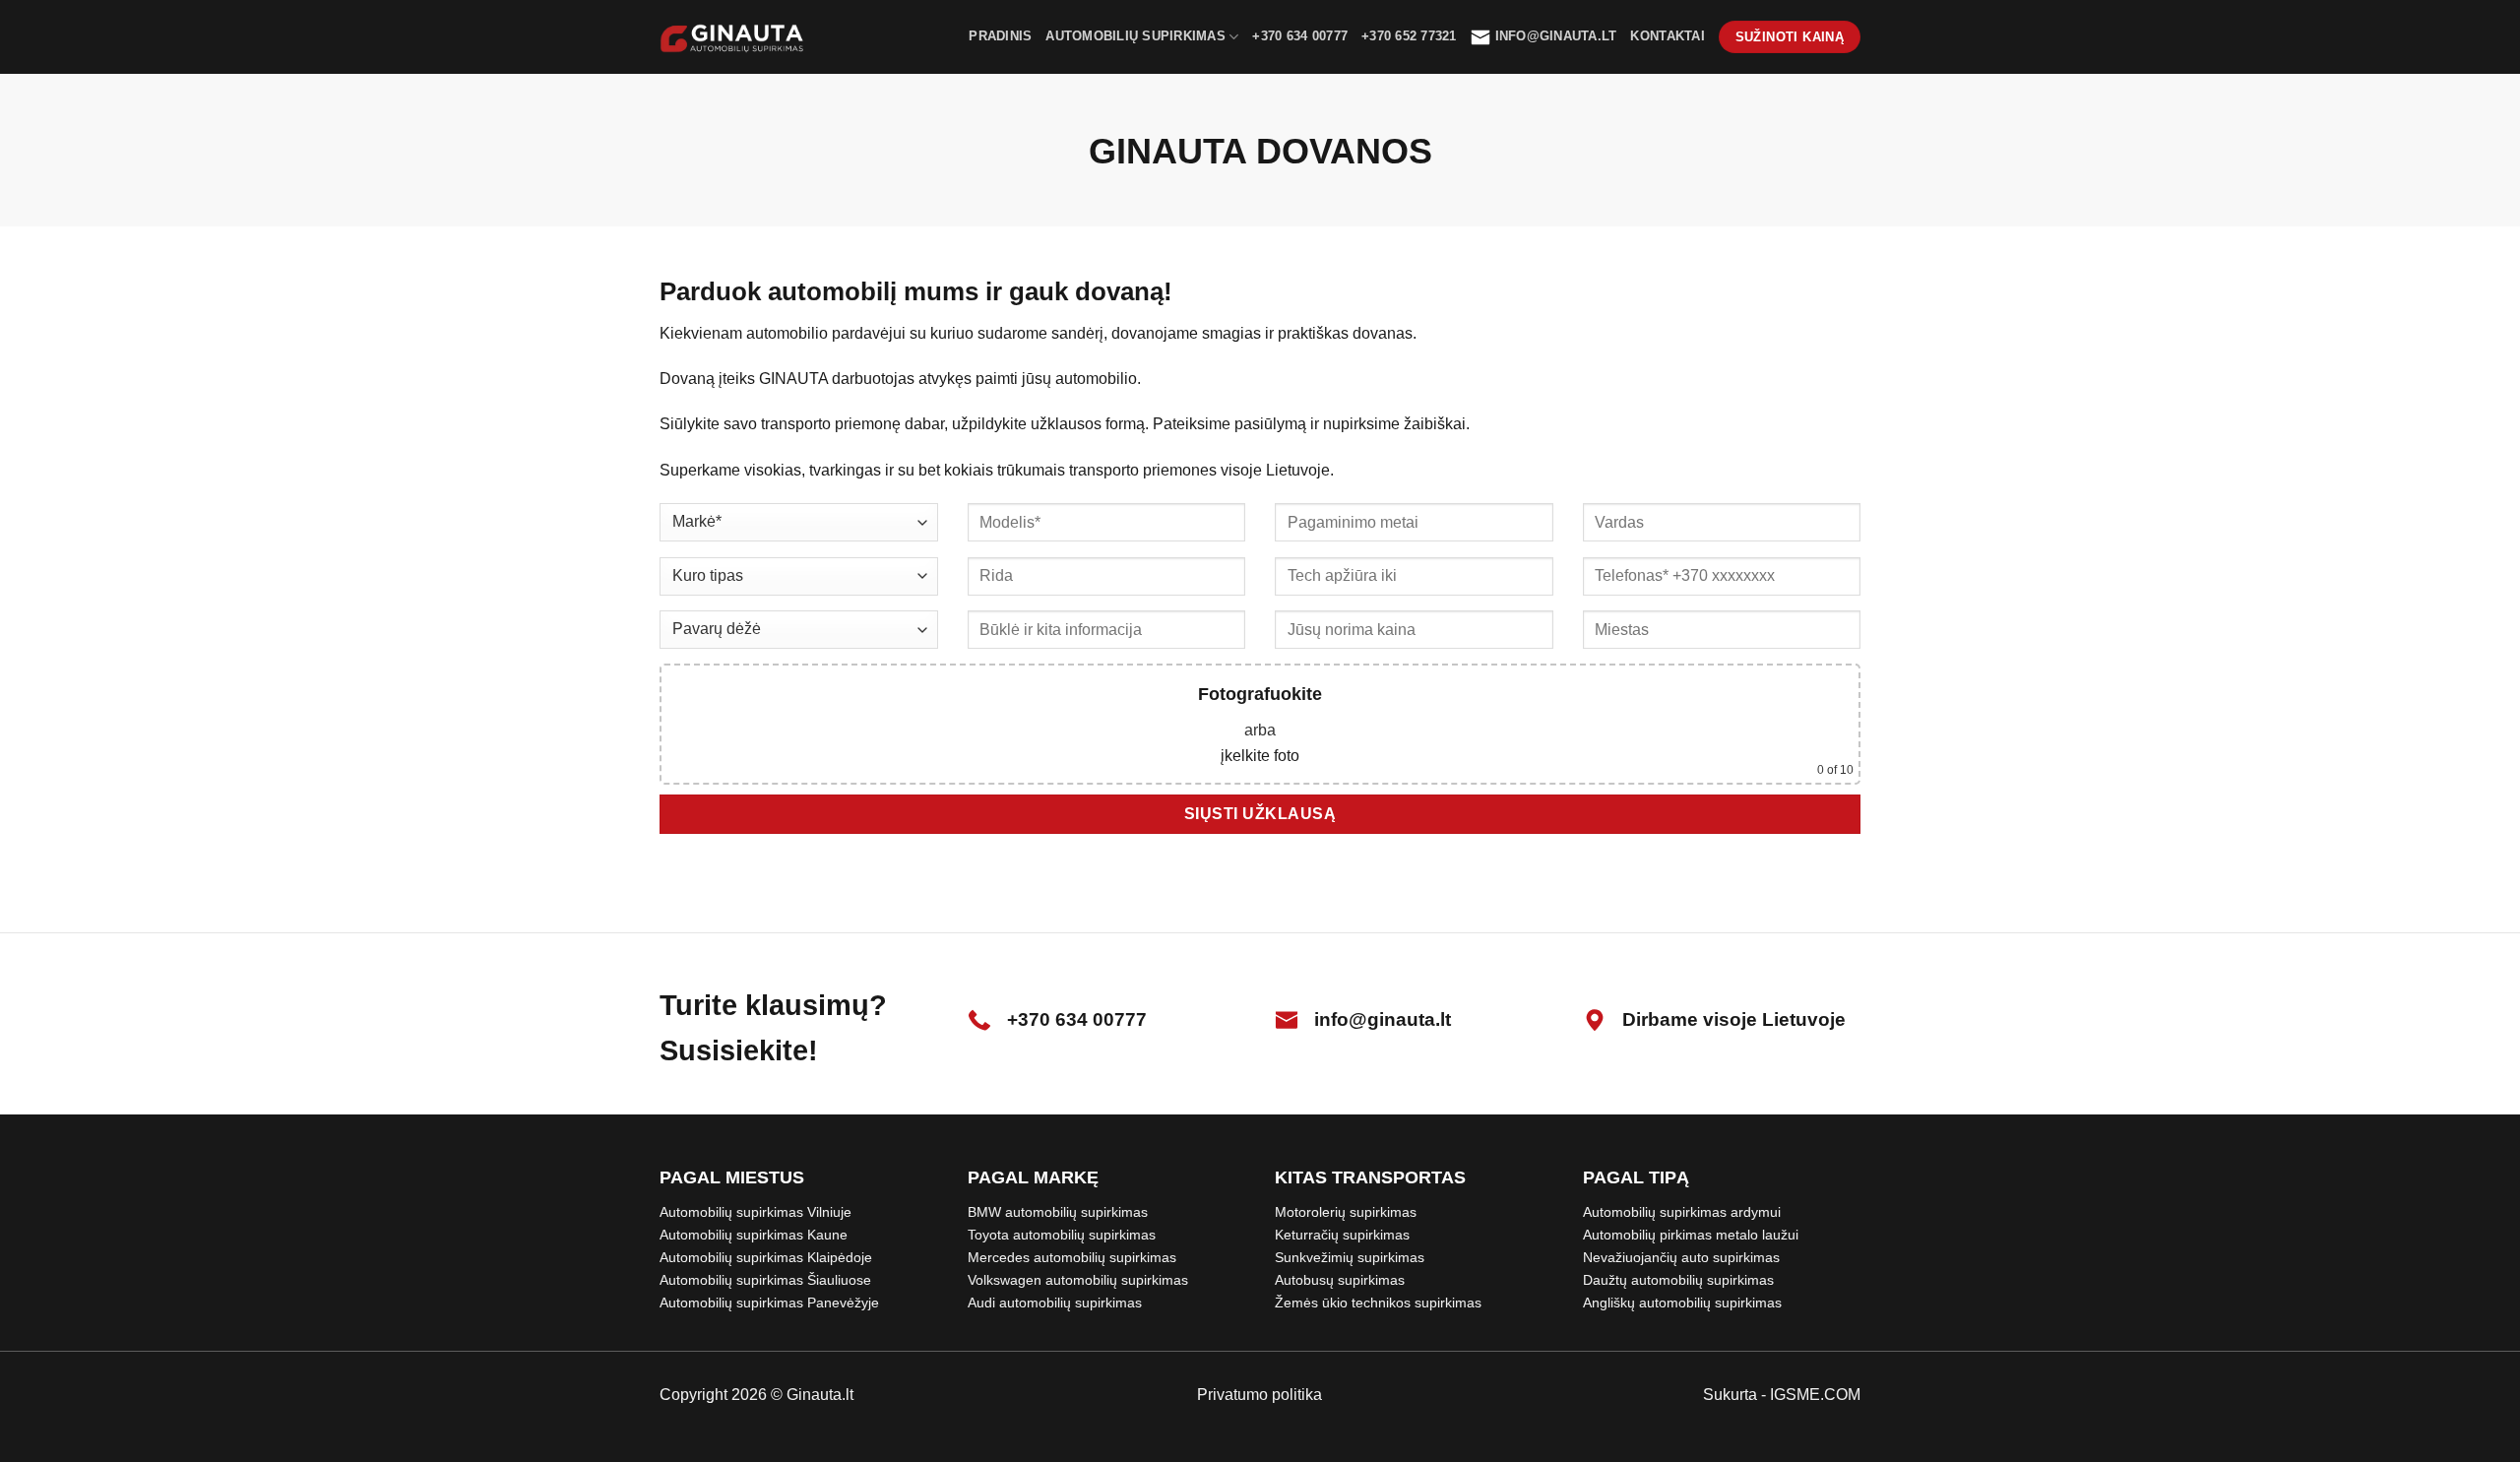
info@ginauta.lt (1556, 36)
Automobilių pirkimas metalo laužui (1691, 1235)
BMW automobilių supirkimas (1058, 1212)
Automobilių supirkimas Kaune (754, 1235)
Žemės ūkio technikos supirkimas (1378, 1303)
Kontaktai (1667, 36)
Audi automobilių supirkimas (1055, 1303)
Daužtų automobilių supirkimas (1678, 1280)
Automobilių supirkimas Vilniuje (756, 1212)
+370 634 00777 (1300, 36)
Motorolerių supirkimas (1346, 1212)
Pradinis (1000, 36)
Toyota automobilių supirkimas (1062, 1235)
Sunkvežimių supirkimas (1350, 1257)
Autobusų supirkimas (1340, 1280)
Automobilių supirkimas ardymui (1682, 1212)
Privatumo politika (1260, 1395)
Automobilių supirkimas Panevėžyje (769, 1303)
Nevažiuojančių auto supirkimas (1681, 1257)
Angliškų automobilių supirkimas (1682, 1303)
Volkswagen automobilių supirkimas (1078, 1280)
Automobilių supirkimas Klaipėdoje (766, 1257)
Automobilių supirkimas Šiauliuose (765, 1280)
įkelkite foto (1260, 756)
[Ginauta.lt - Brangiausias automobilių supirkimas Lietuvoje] (732, 37)
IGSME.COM (1815, 1395)
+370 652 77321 (1409, 36)
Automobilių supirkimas (1135, 36)
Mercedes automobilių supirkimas (1072, 1257)
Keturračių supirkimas (1342, 1235)
